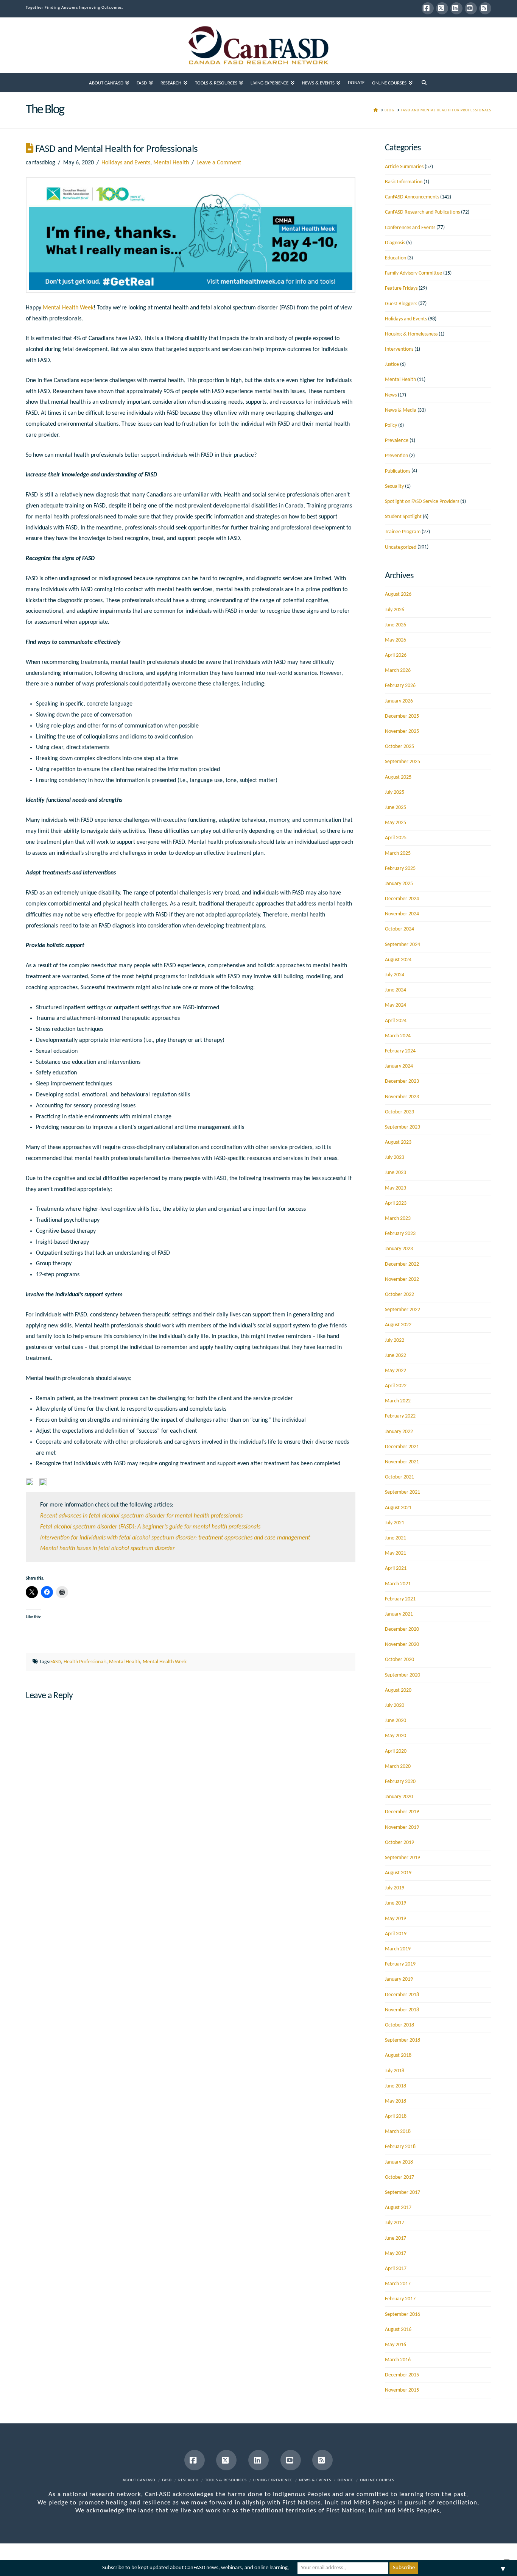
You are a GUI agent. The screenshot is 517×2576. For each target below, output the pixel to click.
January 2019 (399, 1979)
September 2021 (403, 1492)
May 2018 (396, 2101)
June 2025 (396, 808)
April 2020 (396, 1751)
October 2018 (399, 2025)
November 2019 (402, 1827)
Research (188, 2480)
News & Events (315, 2480)
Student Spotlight (403, 517)
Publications (398, 471)
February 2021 (400, 1599)
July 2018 (395, 2071)
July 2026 (395, 610)
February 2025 (400, 869)
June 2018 (396, 2086)
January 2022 (399, 1432)
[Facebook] (428, 8)
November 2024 (402, 914)
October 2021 (399, 1477)
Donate (346, 2480)
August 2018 (398, 2055)
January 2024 (399, 1066)
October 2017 (399, 2177)
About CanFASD (139, 2480)
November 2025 (402, 731)
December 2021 (402, 1447)
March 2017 (398, 2284)
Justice (392, 365)
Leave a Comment (219, 163)
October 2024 (399, 929)
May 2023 (396, 1188)
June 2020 (396, 1721)
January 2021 (399, 1614)
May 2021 (396, 1553)
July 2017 (395, 2223)
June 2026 (396, 625)
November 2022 (402, 1279)
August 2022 (398, 1325)
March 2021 (398, 1584)
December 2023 (402, 1081)
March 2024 (398, 1036)
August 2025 (398, 777)
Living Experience (273, 2480)
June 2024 (396, 990)
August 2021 (398, 1508)
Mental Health (171, 163)
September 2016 (403, 2314)
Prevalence (397, 441)
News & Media (401, 410)
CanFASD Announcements (412, 197)
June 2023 (396, 1173)
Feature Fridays (401, 288)
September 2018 (403, 2040)
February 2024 (400, 1051)
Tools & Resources (226, 2480)
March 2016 (398, 2360)
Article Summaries (404, 167)
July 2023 (395, 1158)
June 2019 (396, 1903)
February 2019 (400, 1964)
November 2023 (402, 1097)
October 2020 (399, 1660)
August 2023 (398, 1142)
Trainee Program (403, 532)
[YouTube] (471, 8)
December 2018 (402, 1995)
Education (396, 258)
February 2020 (400, 1782)
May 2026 (396, 640)
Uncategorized (401, 547)
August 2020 (398, 1690)
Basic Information (404, 182)
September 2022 (403, 1310)
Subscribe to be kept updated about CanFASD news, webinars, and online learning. (196, 2568)
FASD (56, 1662)
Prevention (396, 456)
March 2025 (398, 853)
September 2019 (403, 1858)
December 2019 (402, 1812)
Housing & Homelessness (411, 334)
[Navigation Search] (424, 83)
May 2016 (396, 2345)
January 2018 (399, 2162)
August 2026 (398, 594)
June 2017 (396, 2238)
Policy (391, 425)
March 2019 (398, 1949)
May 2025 (396, 823)
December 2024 (402, 899)
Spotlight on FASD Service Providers (422, 502)
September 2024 (403, 945)
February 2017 (400, 2299)
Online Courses (377, 2480)
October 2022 (399, 1295)
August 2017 (398, 2208)
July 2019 (395, 1888)
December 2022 (402, 1264)
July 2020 (395, 1706)
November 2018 (402, 2010)
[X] (442, 8)
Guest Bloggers (401, 304)
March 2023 (398, 1219)
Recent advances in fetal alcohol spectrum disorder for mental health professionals (141, 1516)
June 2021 (396, 1538)
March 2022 (398, 1401)
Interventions (399, 349)
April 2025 (396, 838)
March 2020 (398, 1767)
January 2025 (399, 884)
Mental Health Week (68, 308)
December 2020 (402, 1629)
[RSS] (485, 8)
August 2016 (398, 2330)
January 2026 (399, 701)
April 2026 (396, 655)
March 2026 (398, 671)
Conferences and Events (410, 228)
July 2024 (395, 975)
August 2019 (398, 1873)
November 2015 (402, 2390)
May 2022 (396, 1371)
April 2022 (396, 1386)
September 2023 (403, 1127)
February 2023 (400, 1234)
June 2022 (396, 1356)
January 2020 (399, 1797)
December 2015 (402, 2375)
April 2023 (396, 1203)
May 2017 (396, 2254)
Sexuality (394, 486)
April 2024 (396, 1021)
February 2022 (400, 1416)
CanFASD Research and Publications (422, 212)
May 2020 (396, 1736)
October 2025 (399, 747)
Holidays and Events (126, 163)
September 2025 (403, 762)
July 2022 (395, 1340)
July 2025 (395, 792)
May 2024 (396, 1005)
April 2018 (396, 2116)
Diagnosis (395, 243)
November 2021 (402, 1462)
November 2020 (402, 1645)
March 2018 (398, 2132)
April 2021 (396, 1568)
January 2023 (399, 1249)
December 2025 (402, 716)
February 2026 (400, 686)
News (391, 395)
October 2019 (399, 1843)
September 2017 (403, 2193)
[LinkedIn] (456, 8)
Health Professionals (85, 1662)
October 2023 (399, 1112)
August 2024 (398, 960)
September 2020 (403, 1675)
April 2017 (396, 2269)
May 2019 (396, 1919)
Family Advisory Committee (413, 273)
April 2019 (396, 1934)
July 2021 (395, 1523)
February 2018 (400, 2147)
